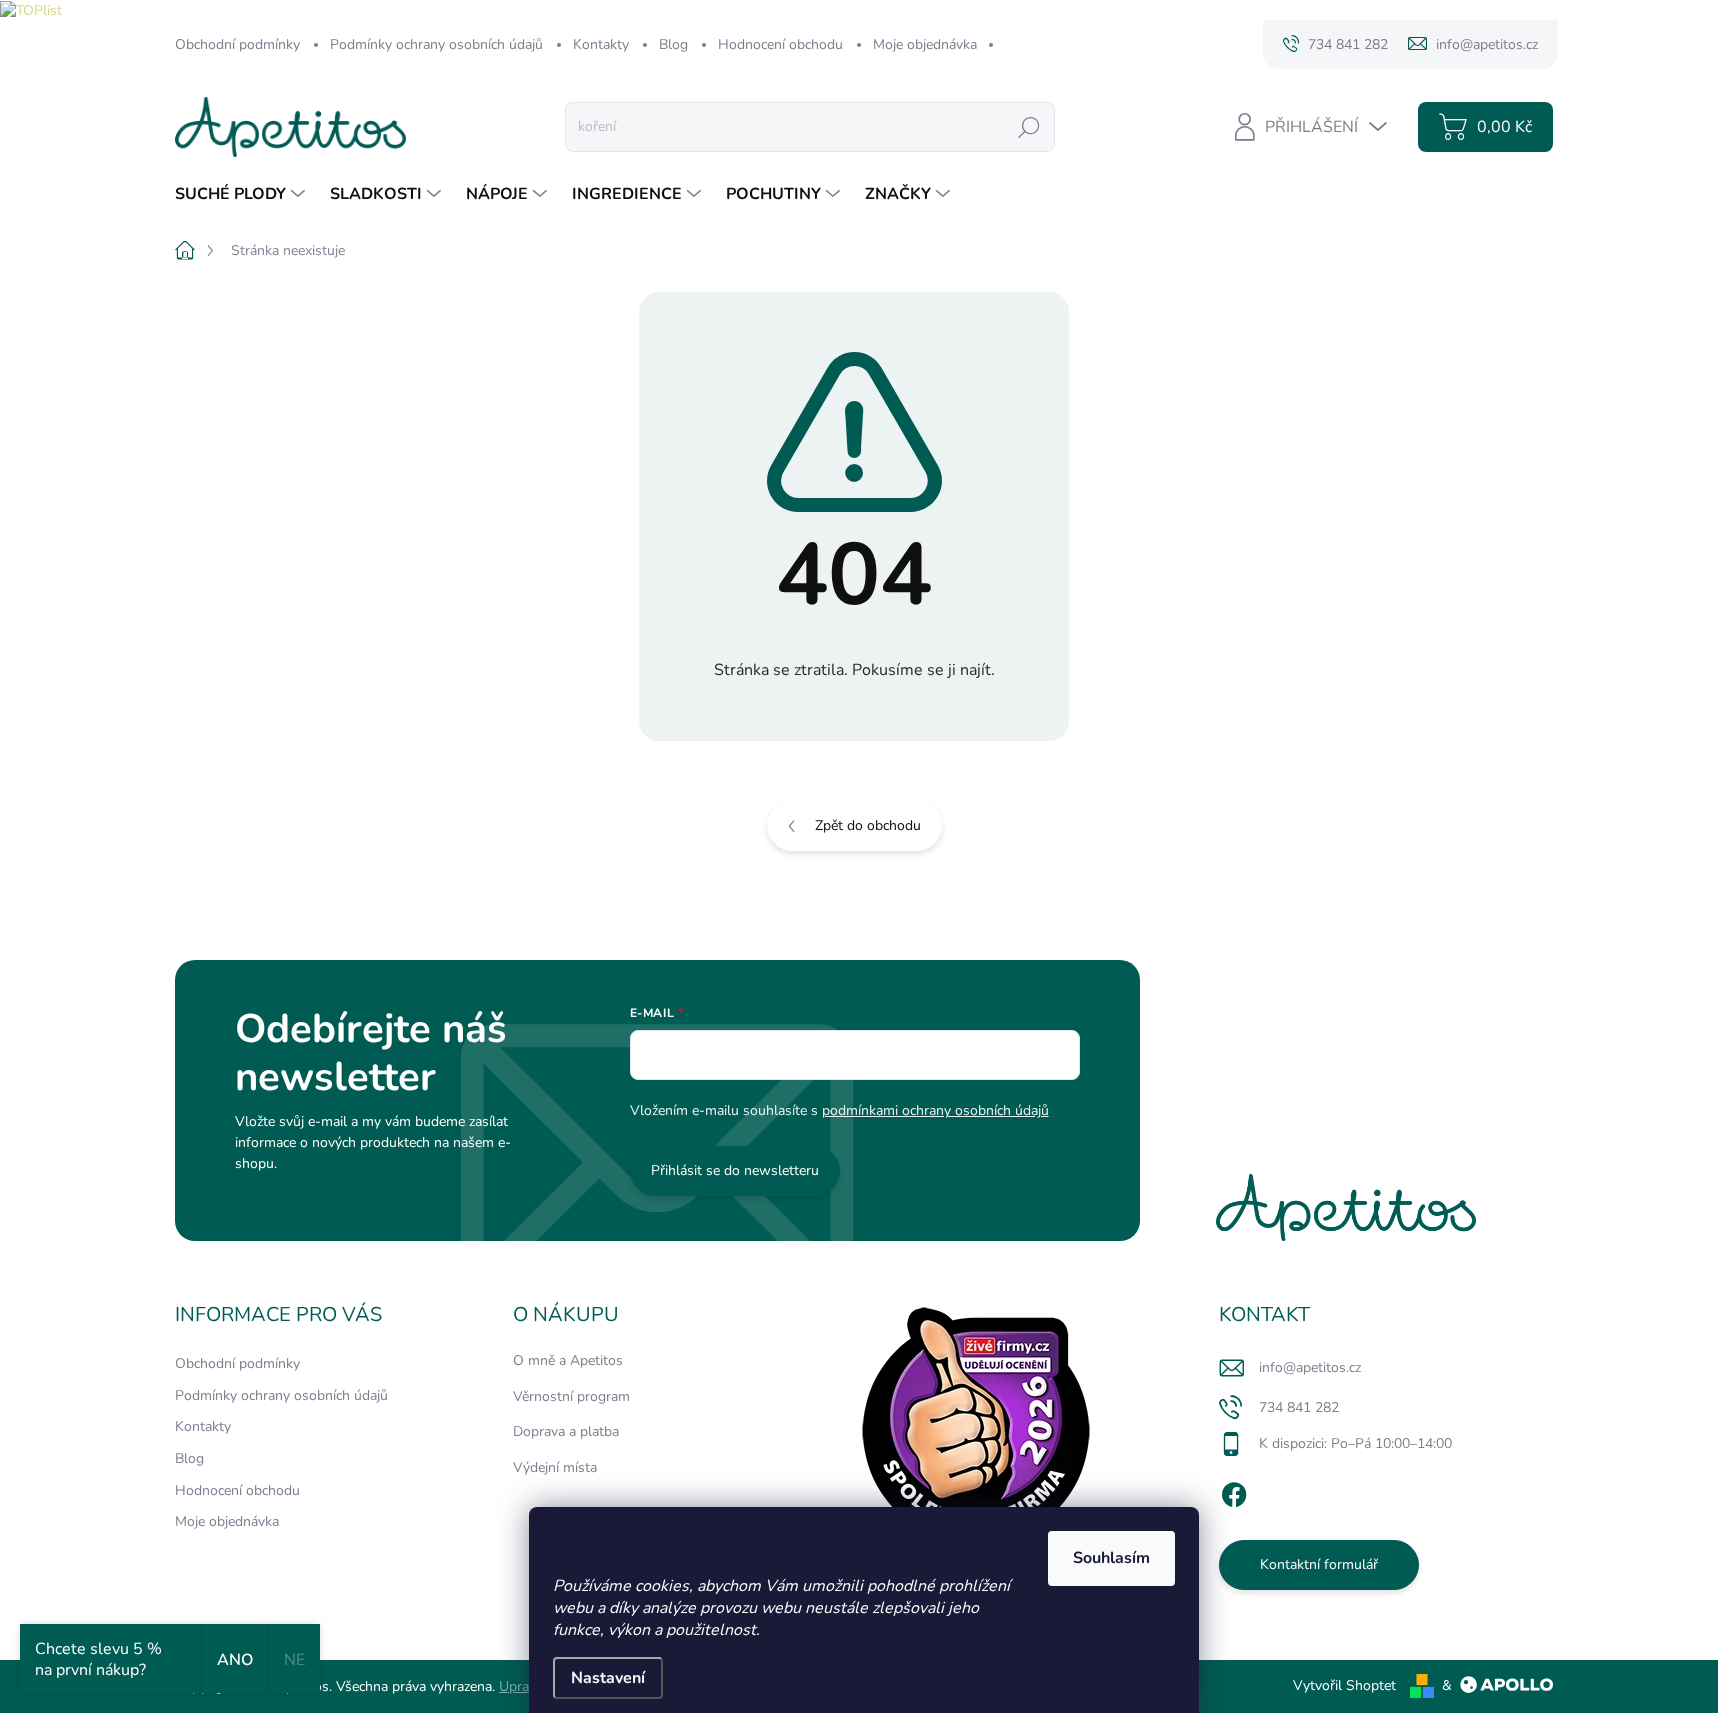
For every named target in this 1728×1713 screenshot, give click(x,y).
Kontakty (601, 44)
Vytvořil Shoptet (1344, 1685)
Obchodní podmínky (237, 44)
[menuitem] (242, 194)
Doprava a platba (566, 1431)
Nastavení (608, 1678)
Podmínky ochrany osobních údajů (436, 44)
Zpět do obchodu (868, 825)
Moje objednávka (925, 44)
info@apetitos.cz (1310, 1367)
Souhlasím (1111, 1558)
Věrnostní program (571, 1396)
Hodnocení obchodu (780, 44)
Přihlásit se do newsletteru (735, 1170)
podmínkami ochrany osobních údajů (935, 1110)
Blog (673, 44)
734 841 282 (1299, 1407)
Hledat (1029, 126)
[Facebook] (1234, 1491)
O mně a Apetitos (568, 1360)
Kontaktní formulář (1319, 1564)
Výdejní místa (555, 1467)
